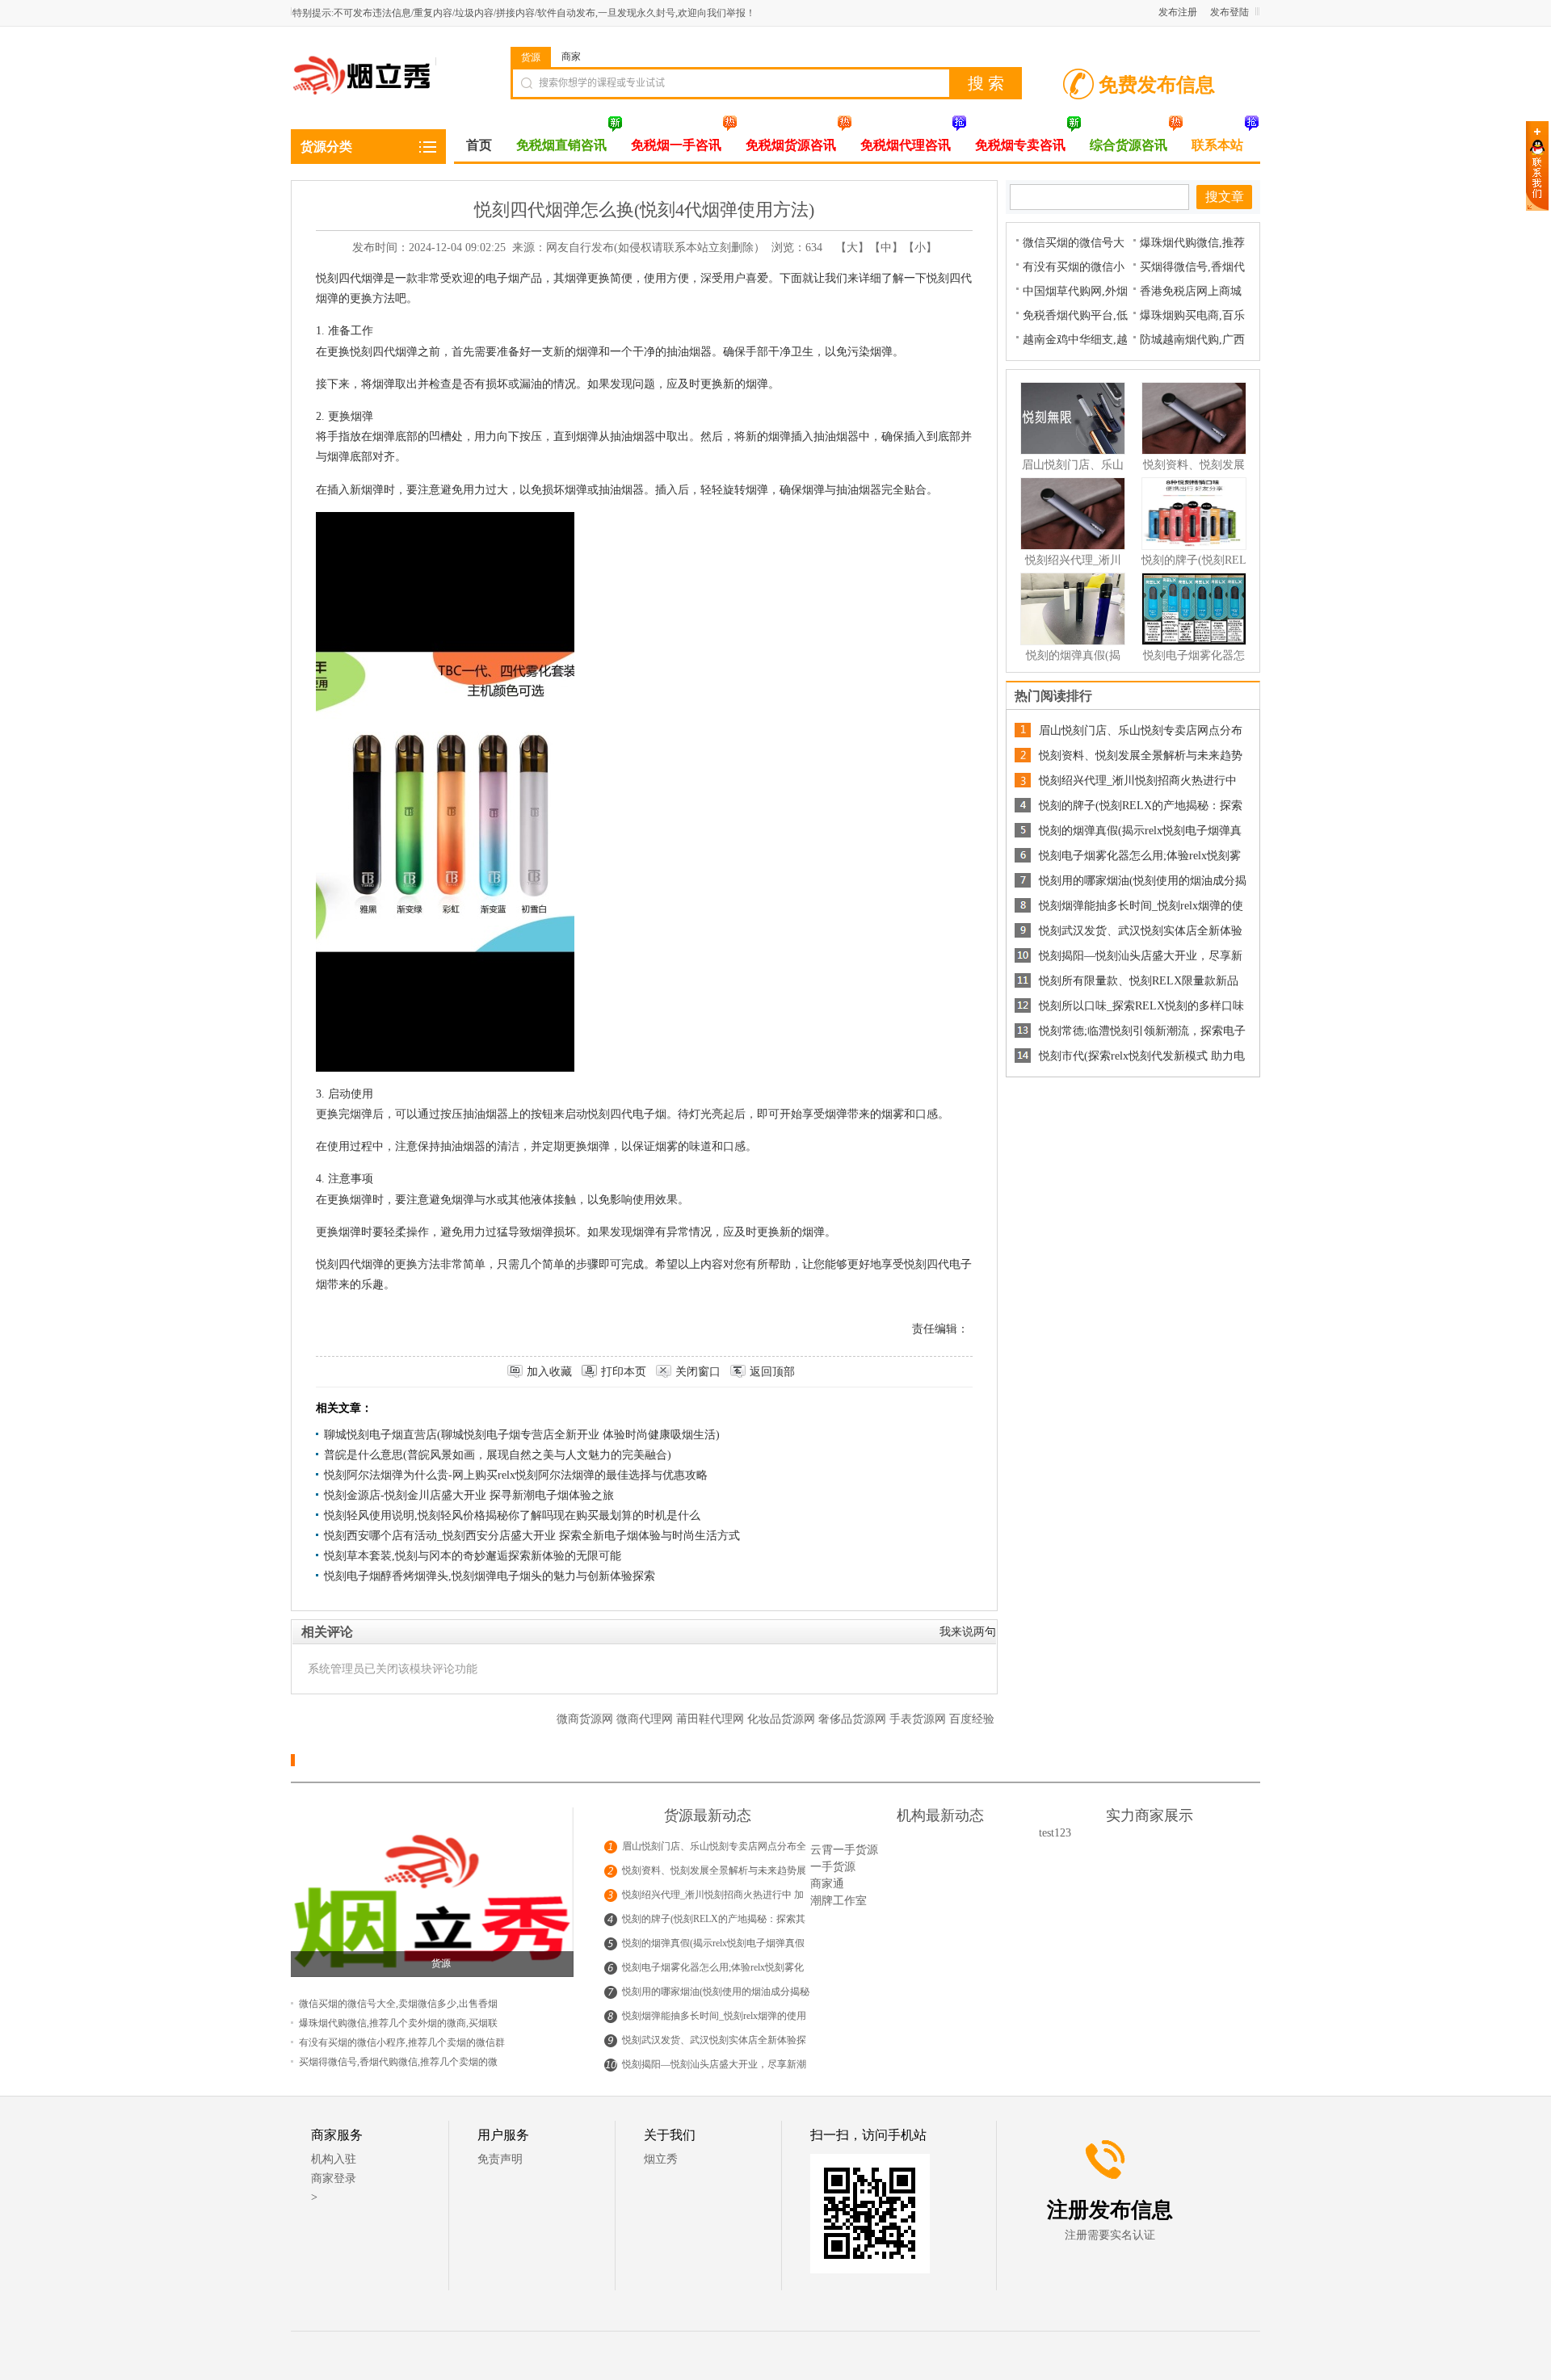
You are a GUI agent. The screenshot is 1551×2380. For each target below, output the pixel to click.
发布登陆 (1229, 12)
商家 (571, 57)
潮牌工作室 (839, 1901)
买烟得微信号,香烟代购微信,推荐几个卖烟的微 (398, 2062)
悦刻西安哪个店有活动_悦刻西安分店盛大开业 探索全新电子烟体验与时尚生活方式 (532, 1536)
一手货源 (833, 1867)
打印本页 (624, 1372)
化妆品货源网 (783, 1719)
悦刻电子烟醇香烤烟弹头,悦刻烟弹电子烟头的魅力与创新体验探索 (490, 1576)
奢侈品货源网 (854, 1719)
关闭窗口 (698, 1372)
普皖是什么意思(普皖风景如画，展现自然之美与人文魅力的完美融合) (498, 1455)
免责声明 (500, 2159)
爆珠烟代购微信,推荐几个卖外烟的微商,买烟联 (398, 2023)
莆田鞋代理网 (712, 1719)
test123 (1055, 1833)
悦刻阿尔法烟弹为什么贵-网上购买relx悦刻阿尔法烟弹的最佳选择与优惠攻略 (516, 1475)
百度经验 (972, 1719)
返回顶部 (772, 1372)
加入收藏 (549, 1372)
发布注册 (1178, 12)
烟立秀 (661, 2159)
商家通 (827, 1884)
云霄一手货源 (844, 1850)
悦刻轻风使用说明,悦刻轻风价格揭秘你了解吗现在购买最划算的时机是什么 (512, 1515)
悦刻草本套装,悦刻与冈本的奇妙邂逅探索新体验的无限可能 (473, 1556)
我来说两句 (968, 1632)
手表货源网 (919, 1719)
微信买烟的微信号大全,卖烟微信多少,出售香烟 (398, 2004)
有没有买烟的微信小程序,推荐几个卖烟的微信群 (402, 2042)
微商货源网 (586, 1719)
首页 (479, 145)
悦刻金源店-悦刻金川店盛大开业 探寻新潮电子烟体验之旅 (469, 1495)
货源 (531, 57)
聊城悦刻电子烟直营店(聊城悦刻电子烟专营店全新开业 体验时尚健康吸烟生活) (522, 1435)
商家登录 (334, 2179)
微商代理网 (646, 1719)
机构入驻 (334, 2159)
